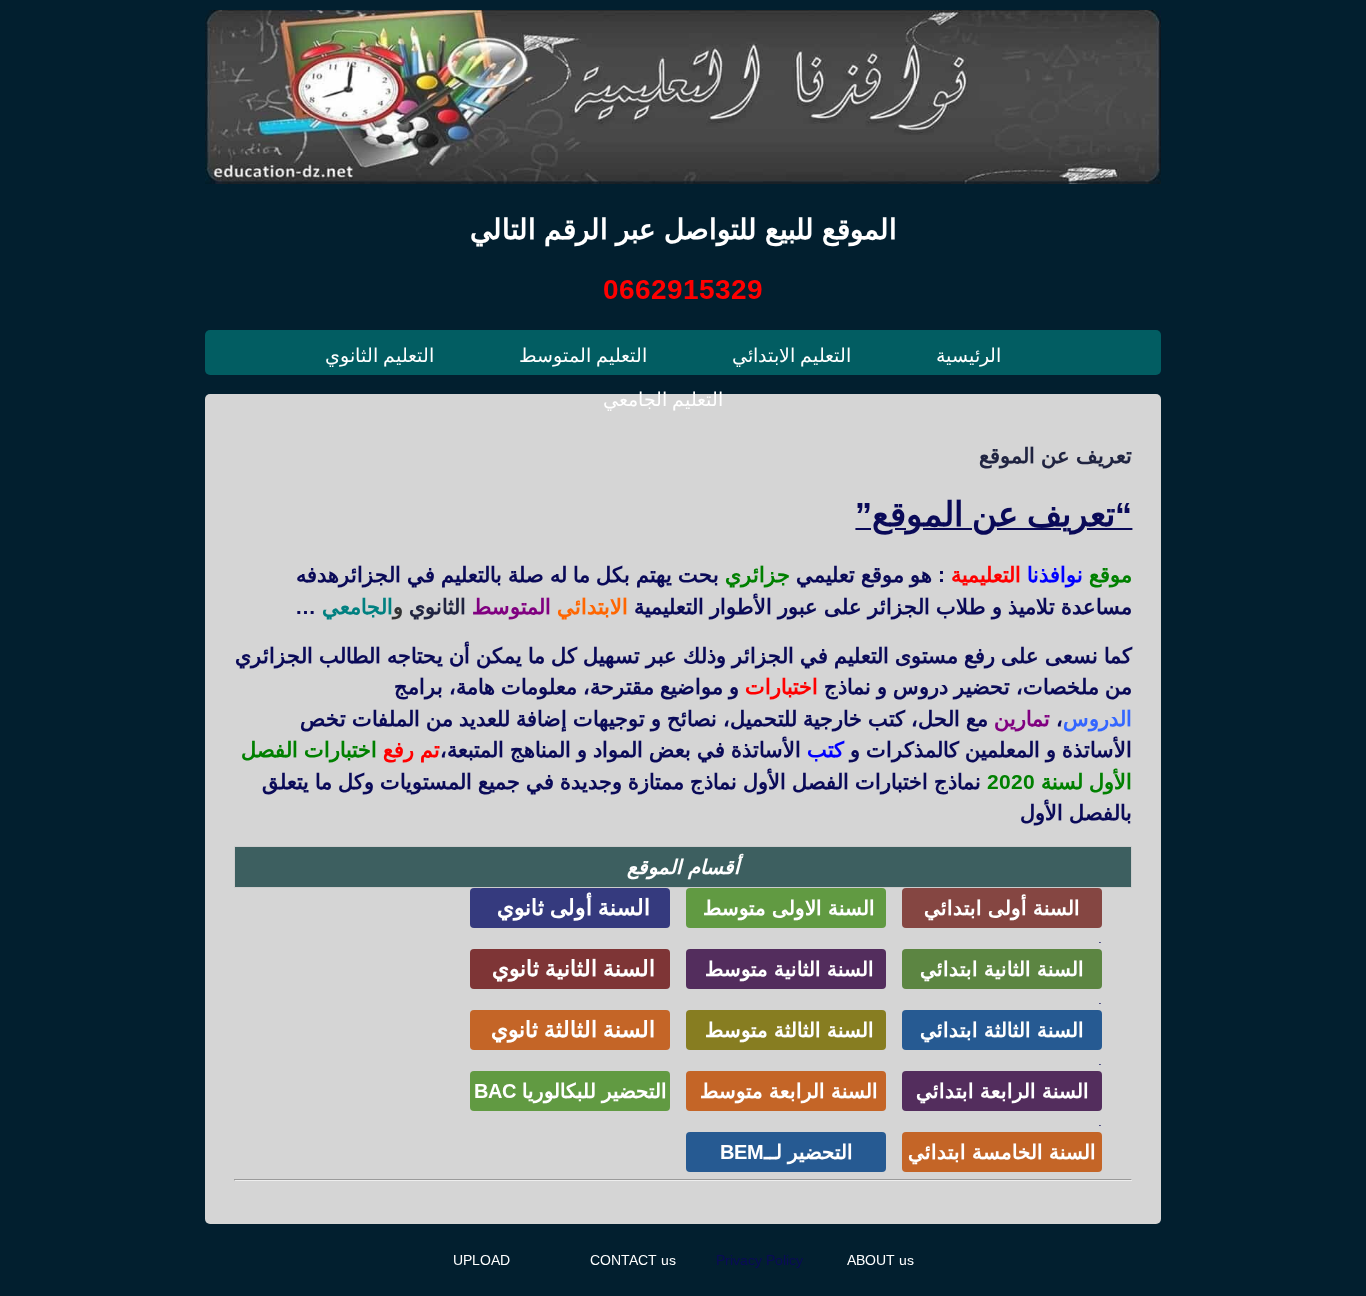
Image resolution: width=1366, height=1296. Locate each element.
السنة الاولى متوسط (786, 908)
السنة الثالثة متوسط (786, 1030)
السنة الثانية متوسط (786, 969)
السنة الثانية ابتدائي (1002, 969)
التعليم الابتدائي (791, 355)
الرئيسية (968, 355)
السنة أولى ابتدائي (1002, 908)
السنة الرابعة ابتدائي (1002, 1091)
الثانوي (437, 606)
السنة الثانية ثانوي (570, 968)
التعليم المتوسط (583, 355)
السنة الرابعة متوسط (786, 1091)
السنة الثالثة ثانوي (570, 1029)
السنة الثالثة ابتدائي (1002, 1030)
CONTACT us (633, 1260)
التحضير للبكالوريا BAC (570, 1091)
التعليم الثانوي (379, 355)
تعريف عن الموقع (1055, 455)
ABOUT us (880, 1260)
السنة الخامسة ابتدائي (1002, 1152)
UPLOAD (481, 1260)
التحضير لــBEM (786, 1152)
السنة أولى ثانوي (570, 907)
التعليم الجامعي (663, 399)
